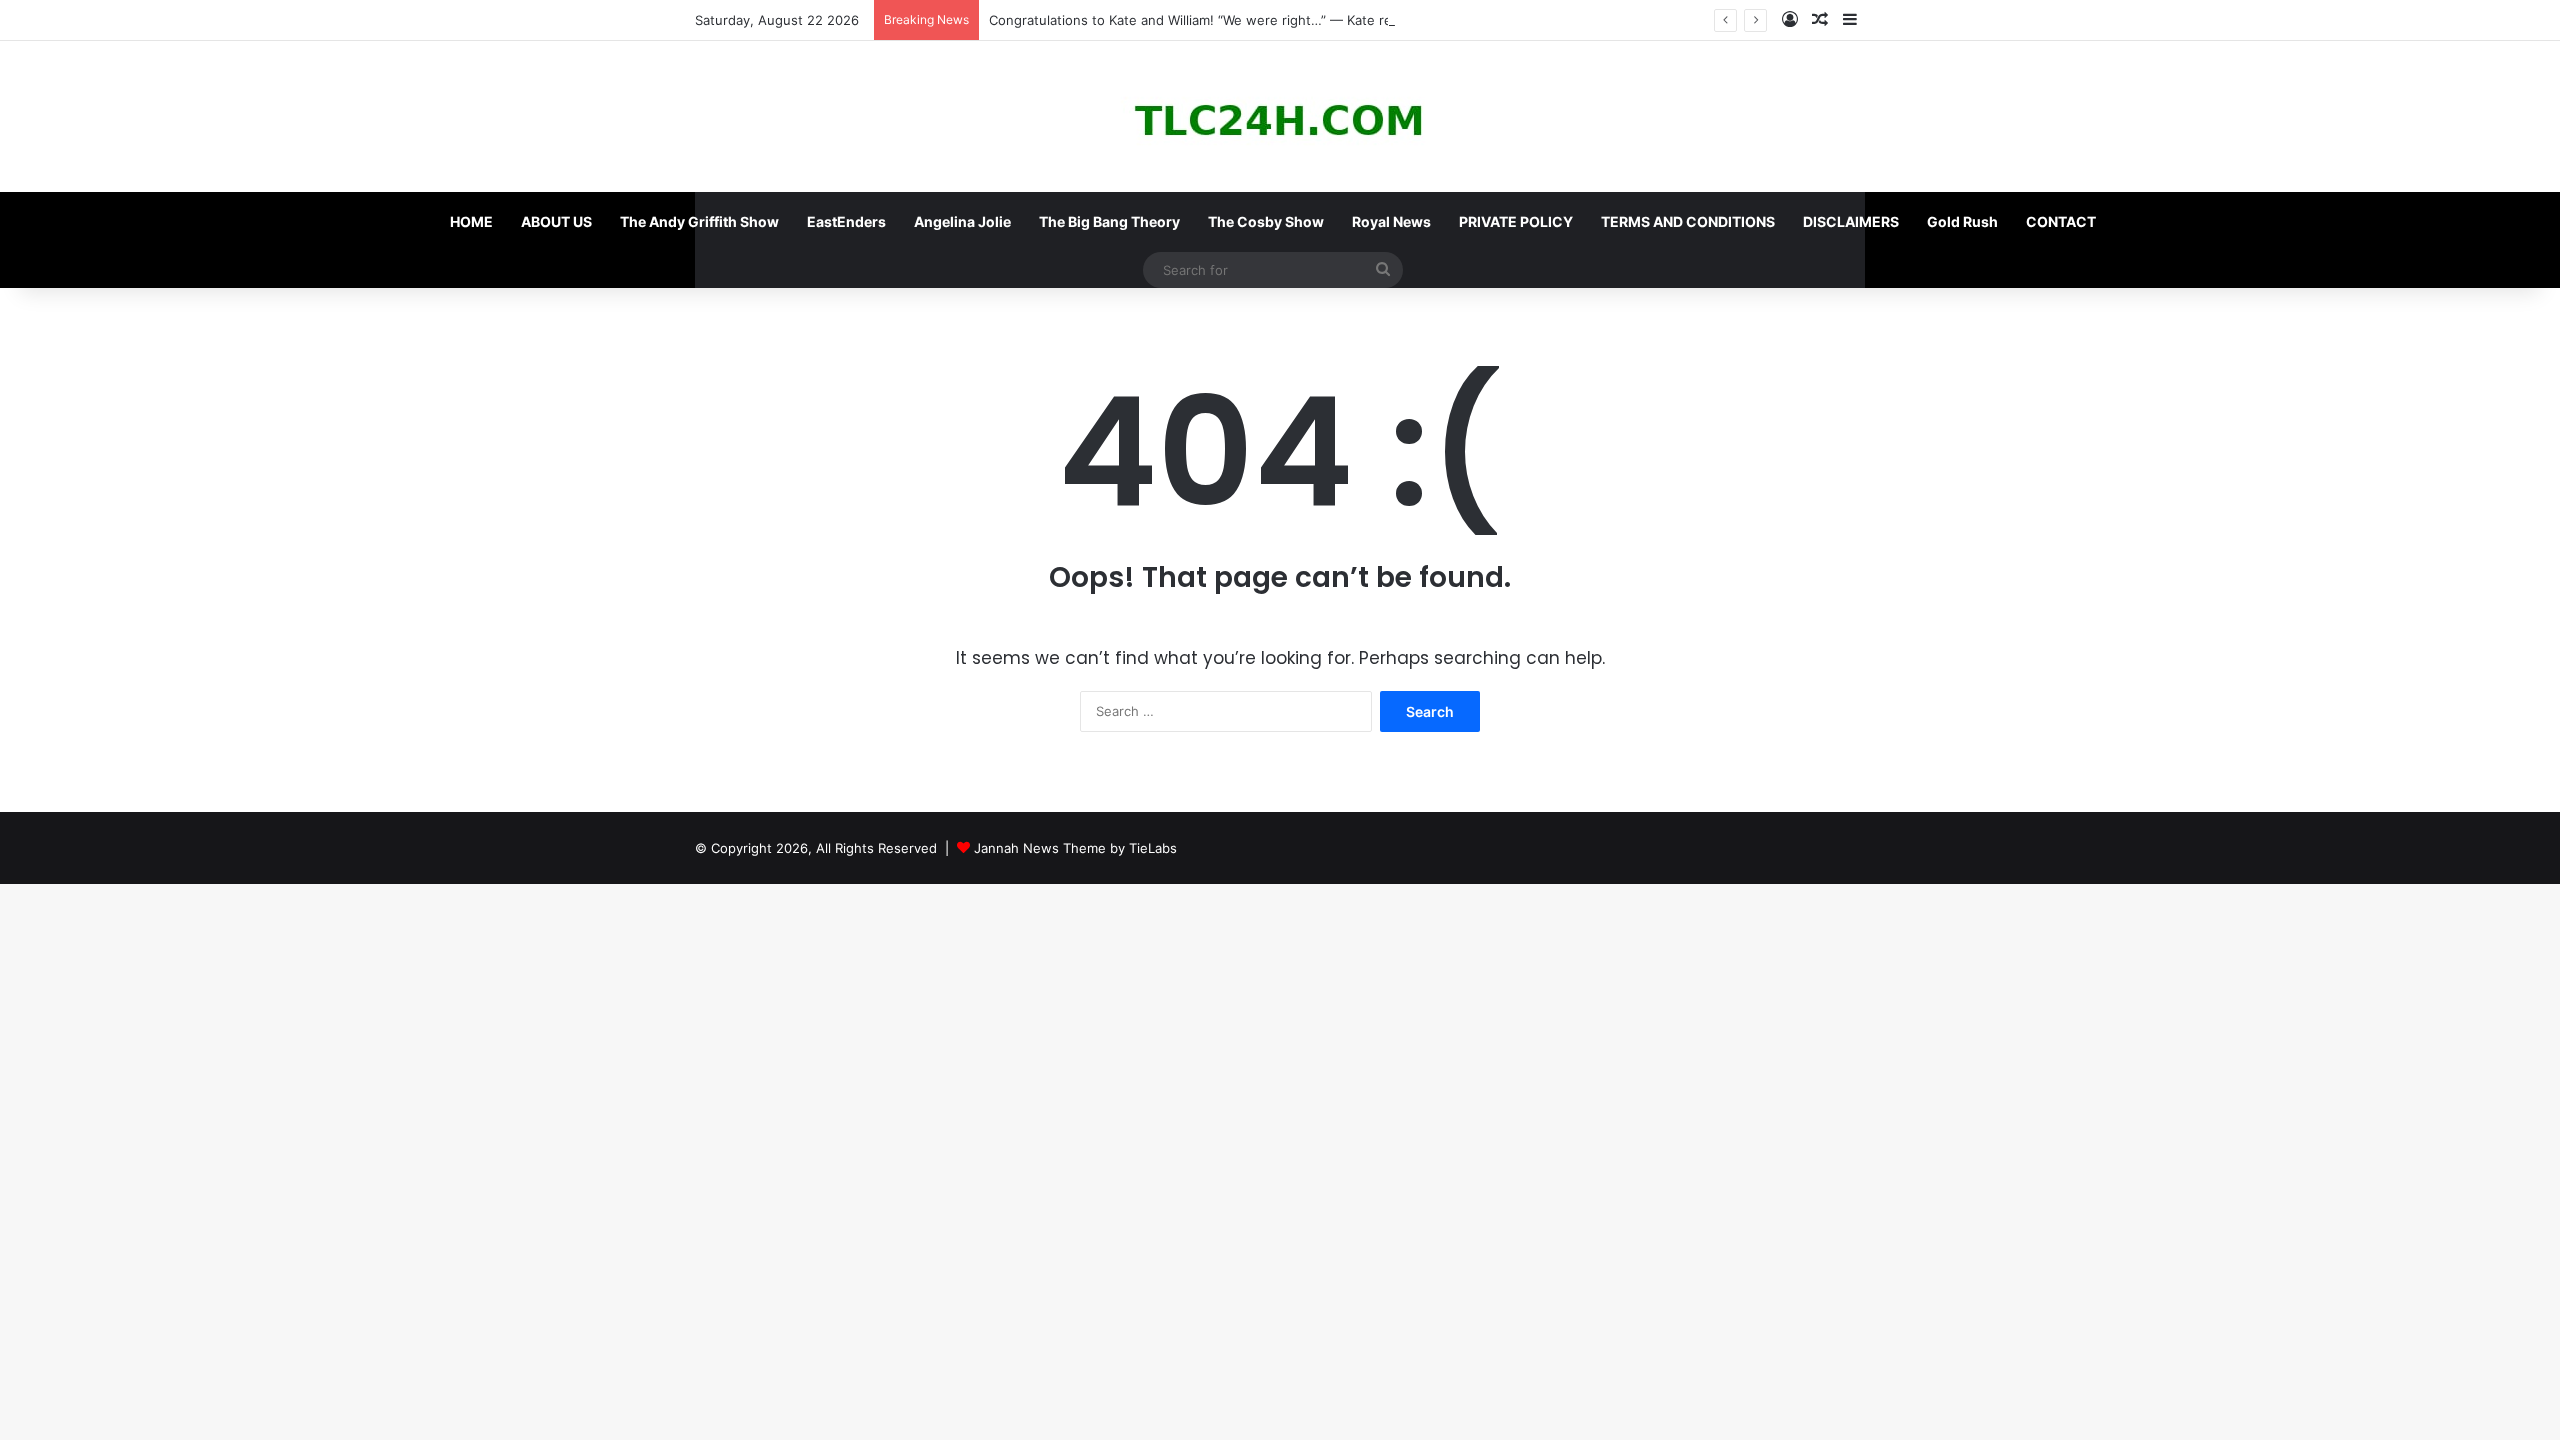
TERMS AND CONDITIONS (1688, 221)
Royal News (1391, 221)
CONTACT (2061, 221)
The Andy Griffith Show (699, 221)
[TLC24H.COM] (1280, 116)
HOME (471, 221)
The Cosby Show (1266, 221)
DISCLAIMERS (1851, 221)
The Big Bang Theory (1109, 221)
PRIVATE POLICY (1516, 221)
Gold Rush (1962, 221)
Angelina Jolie (962, 221)
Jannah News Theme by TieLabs (1075, 848)
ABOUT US (556, 221)
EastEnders (846, 221)
